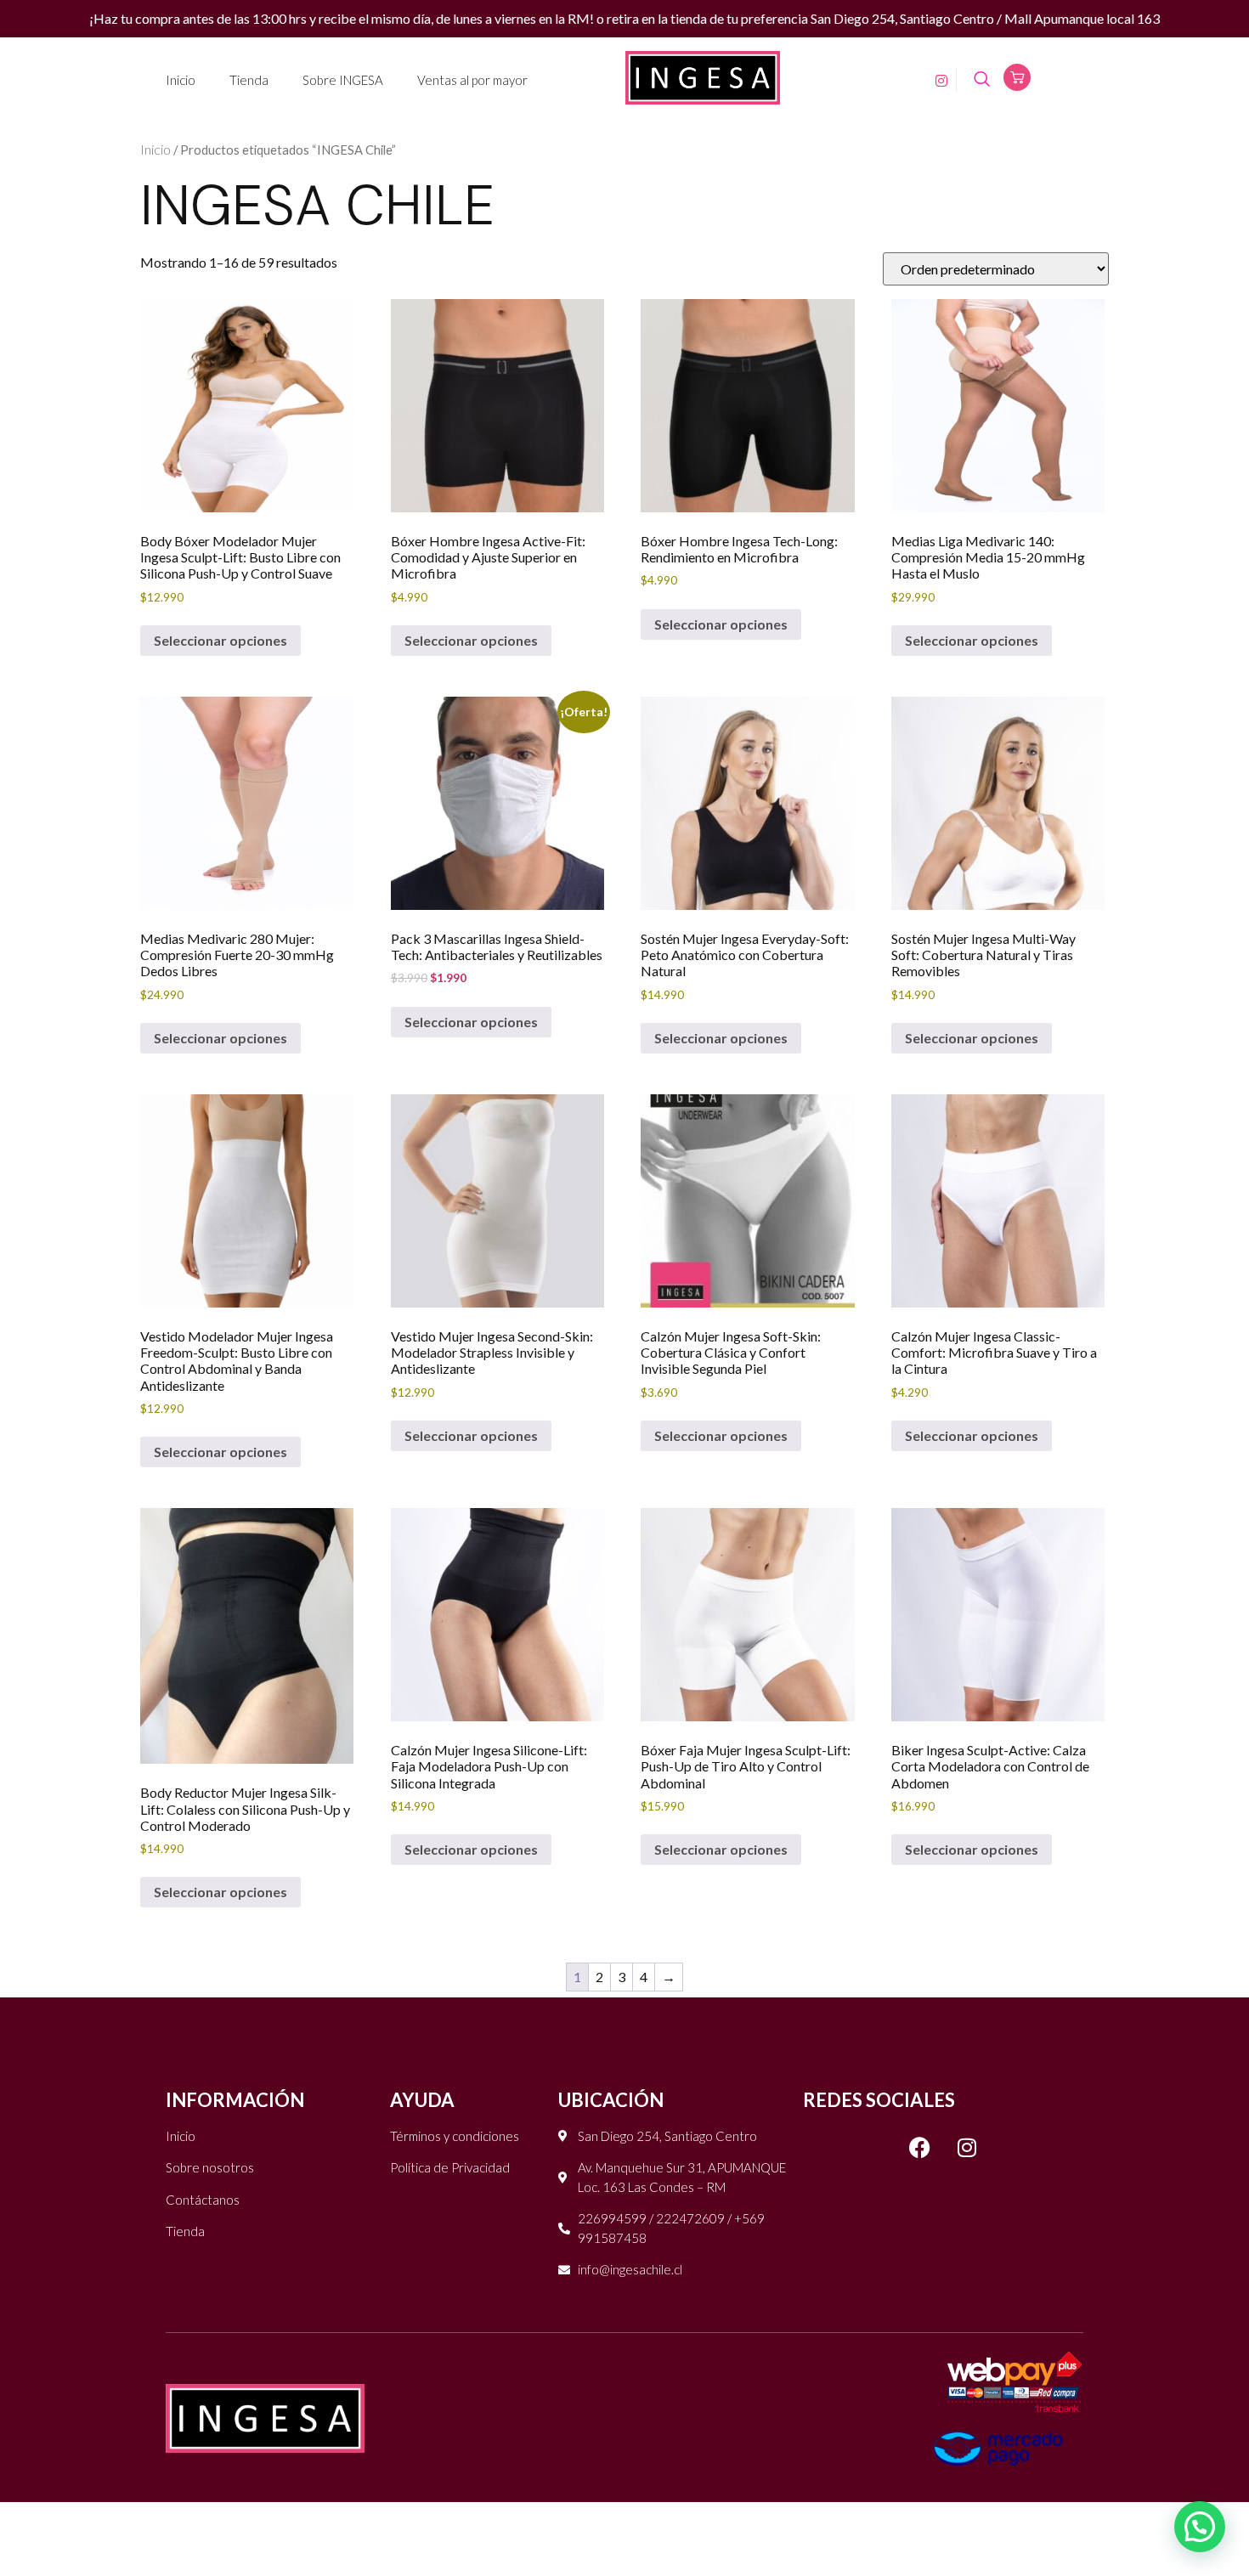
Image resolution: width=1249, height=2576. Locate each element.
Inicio (181, 80)
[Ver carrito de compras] (1017, 77)
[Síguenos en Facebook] (920, 2148)
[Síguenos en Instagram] (967, 2148)
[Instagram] (935, 79)
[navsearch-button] (982, 80)
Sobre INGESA (343, 80)
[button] (1200, 2527)
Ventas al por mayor (472, 80)
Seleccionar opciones (220, 640)
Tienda (249, 80)
